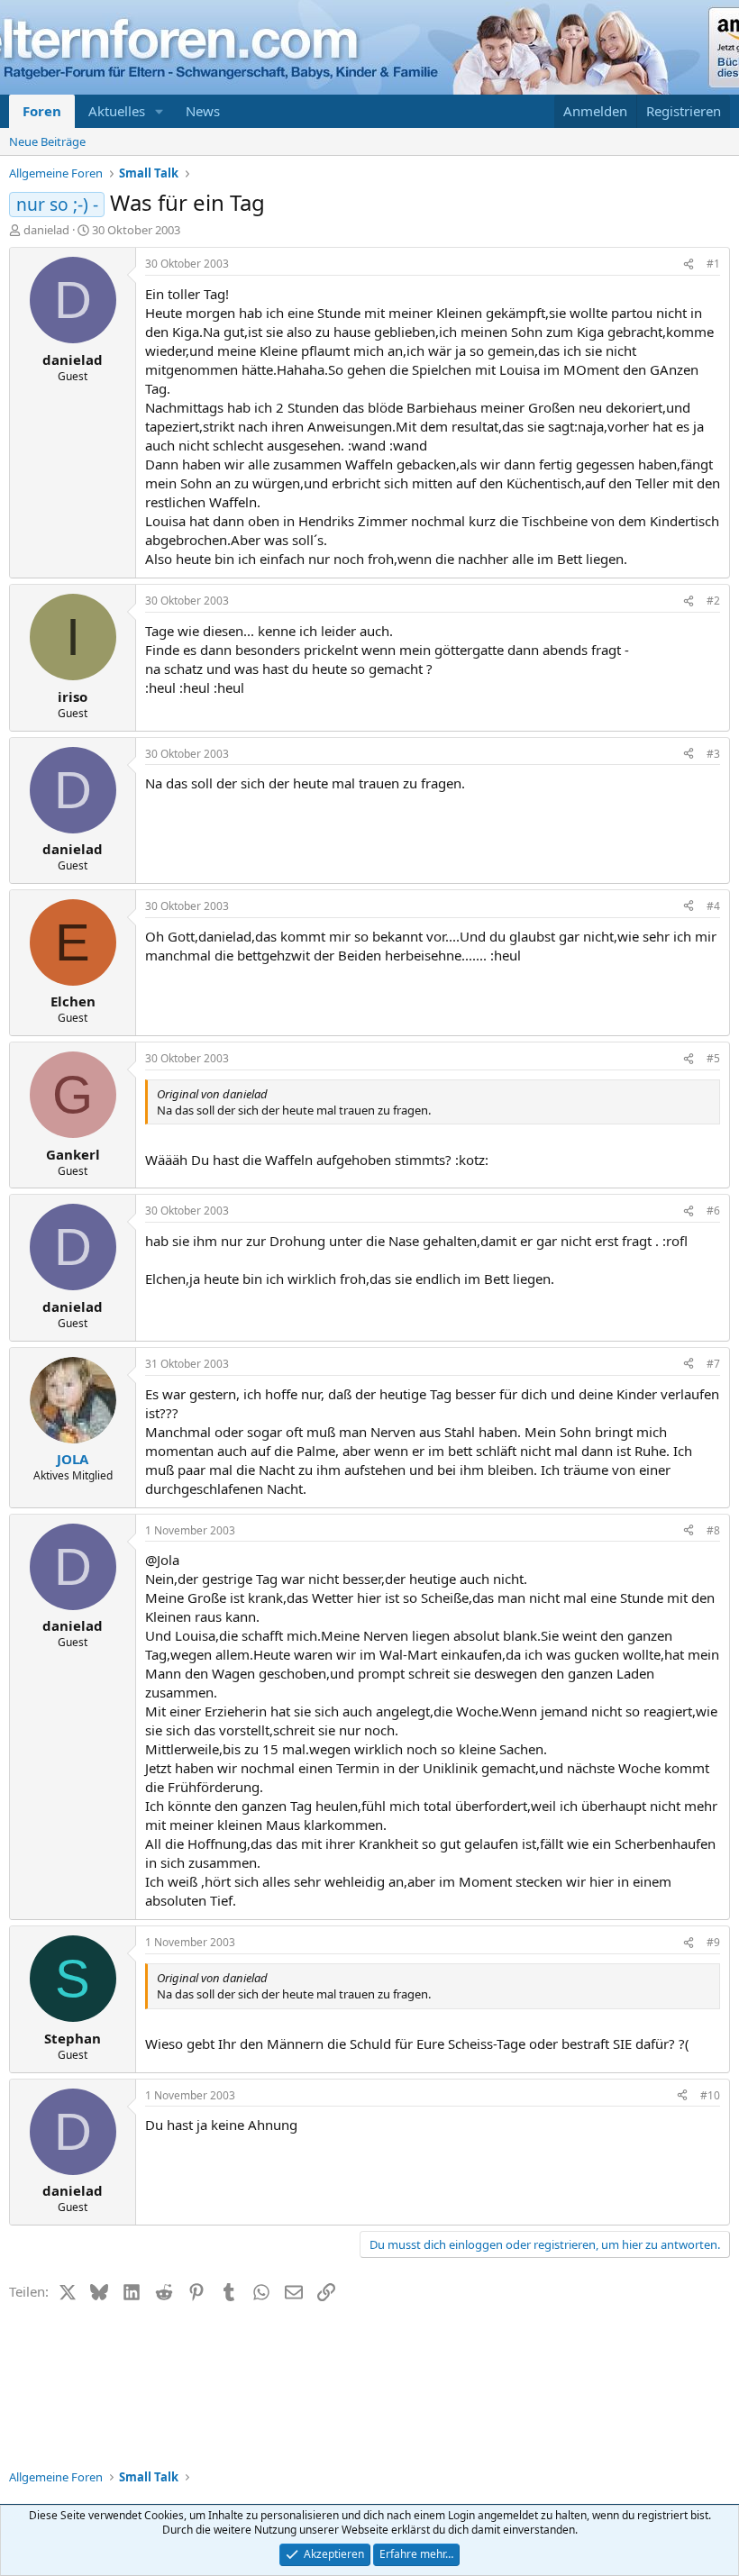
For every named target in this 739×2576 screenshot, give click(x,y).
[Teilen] (689, 264)
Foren (42, 111)
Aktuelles (117, 111)
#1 (713, 264)
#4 (713, 906)
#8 (713, 1530)
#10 (710, 2095)
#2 (713, 601)
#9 (713, 1942)
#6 (713, 1211)
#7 (713, 1364)
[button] (160, 111)
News (203, 111)
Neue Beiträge (47, 141)
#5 (713, 1058)
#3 (713, 754)
